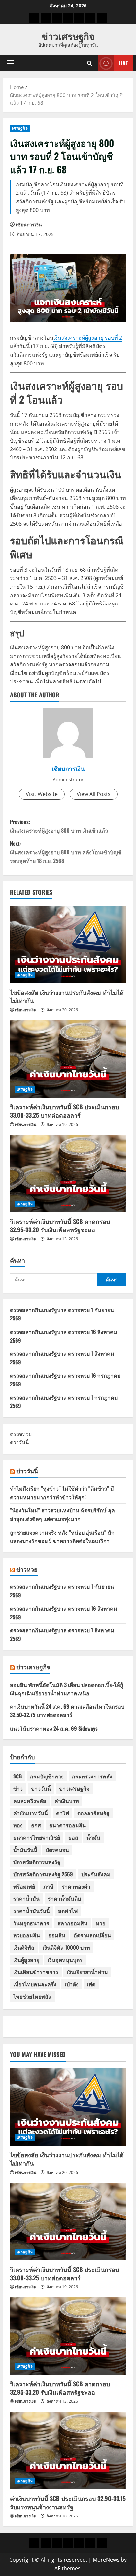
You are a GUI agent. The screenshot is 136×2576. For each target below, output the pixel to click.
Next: (66, 852)
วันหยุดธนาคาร (31, 1923)
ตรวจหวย (21, 1434)
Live (123, 63)
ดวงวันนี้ (19, 1442)
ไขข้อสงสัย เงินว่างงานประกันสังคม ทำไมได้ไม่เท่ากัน (67, 996)
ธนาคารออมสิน (68, 1825)
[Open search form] (90, 63)
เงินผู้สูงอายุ (26, 1960)
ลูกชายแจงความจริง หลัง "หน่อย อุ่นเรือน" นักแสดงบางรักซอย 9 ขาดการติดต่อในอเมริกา (62, 1537)
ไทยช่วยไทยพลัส (32, 1996)
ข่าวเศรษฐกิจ (68, 36)
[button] (10, 63)
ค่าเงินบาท (67, 1801)
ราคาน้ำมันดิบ (64, 1898)
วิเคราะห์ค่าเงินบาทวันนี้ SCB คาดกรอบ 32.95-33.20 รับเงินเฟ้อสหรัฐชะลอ (60, 1225)
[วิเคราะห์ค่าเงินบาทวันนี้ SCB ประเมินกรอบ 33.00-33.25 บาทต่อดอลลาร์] (68, 1059)
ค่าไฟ (63, 1813)
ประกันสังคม (96, 1874)
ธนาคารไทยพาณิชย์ (37, 1837)
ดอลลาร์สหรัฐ (93, 1813)
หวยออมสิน (27, 1935)
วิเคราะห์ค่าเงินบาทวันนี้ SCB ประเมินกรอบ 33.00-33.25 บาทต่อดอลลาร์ (64, 1111)
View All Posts (94, 794)
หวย (101, 1923)
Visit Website (42, 794)
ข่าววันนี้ (27, 1471)
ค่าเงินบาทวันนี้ (31, 1813)
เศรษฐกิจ (20, 128)
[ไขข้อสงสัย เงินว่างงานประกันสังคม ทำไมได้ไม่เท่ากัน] (68, 944)
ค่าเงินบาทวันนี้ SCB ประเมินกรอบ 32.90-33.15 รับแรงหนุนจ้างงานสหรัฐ (68, 2502)
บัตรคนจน (57, 1850)
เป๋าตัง (72, 1984)
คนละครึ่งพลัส (30, 1801)
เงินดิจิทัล (24, 1947)
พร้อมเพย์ (24, 1886)
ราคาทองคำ (76, 1886)
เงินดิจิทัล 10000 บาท (66, 1947)
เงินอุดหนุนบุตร (65, 1960)
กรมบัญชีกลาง (47, 1776)
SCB (17, 1776)
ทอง (18, 1825)
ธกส (36, 1825)
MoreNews (106, 2560)
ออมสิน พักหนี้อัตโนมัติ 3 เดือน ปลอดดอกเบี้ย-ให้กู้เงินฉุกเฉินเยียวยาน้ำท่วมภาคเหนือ (67, 1689)
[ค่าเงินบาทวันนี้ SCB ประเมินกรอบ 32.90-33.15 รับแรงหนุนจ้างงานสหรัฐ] (68, 2451)
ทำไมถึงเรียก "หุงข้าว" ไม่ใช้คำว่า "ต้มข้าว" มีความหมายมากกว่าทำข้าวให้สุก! (62, 1493)
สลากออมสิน (72, 1923)
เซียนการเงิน (29, 225)
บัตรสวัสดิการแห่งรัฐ (37, 1862)
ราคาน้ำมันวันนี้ (32, 1911)
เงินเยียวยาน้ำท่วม (87, 1972)
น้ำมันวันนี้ (25, 1850)
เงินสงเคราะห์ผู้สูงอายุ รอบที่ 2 (88, 338)
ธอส (73, 1837)
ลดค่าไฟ (68, 1911)
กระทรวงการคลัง (92, 1776)
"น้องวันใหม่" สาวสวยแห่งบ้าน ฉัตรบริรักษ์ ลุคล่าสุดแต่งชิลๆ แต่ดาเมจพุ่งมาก (62, 1514)
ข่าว (18, 1788)
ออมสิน (57, 1935)
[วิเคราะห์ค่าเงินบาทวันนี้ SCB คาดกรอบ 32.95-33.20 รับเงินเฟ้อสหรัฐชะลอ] (68, 1173)
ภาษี (48, 1886)
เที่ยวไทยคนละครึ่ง (35, 1984)
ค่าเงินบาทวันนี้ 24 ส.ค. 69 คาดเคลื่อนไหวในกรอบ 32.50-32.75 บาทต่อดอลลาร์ (67, 1711)
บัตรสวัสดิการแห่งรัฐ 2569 (43, 1874)
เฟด (91, 1984)
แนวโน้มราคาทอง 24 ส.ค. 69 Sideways (54, 1728)
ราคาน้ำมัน (26, 1898)
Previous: (59, 826)
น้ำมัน (93, 1837)
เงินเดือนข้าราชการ (36, 1972)
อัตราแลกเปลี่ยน (92, 1935)
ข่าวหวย (27, 1569)
